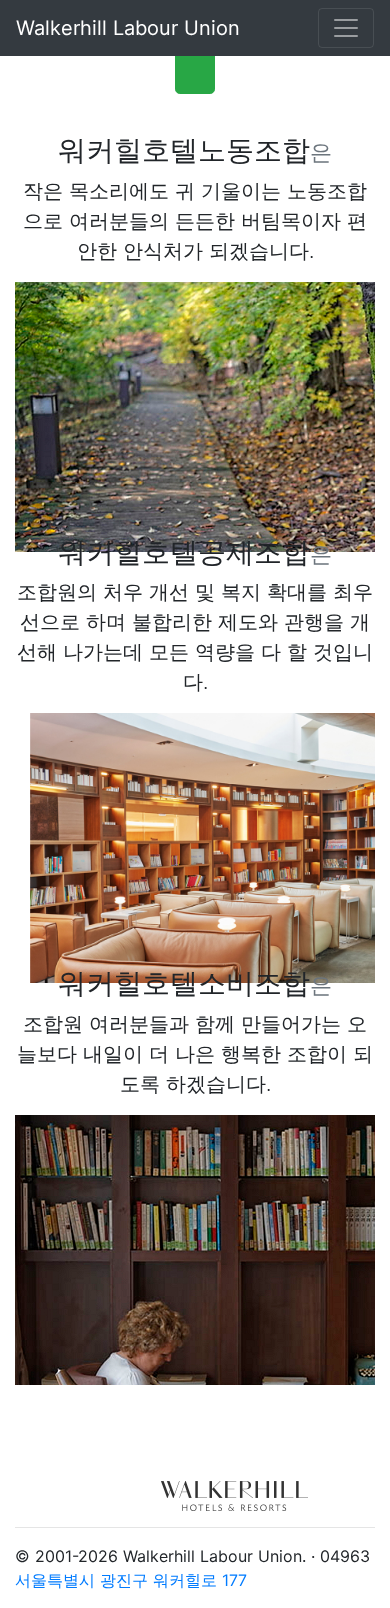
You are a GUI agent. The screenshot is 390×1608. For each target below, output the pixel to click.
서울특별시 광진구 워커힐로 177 (131, 1580)
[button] (195, 70)
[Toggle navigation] (346, 28)
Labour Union (128, 28)
